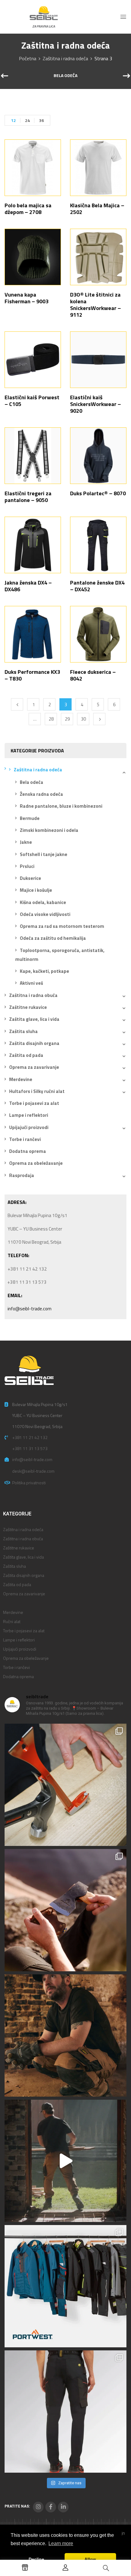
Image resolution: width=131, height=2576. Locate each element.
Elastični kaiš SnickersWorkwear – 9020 (96, 404)
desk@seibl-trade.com (33, 1471)
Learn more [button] (61, 2543)
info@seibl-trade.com (30, 1309)
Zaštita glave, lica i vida (34, 1019)
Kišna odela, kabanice (43, 902)
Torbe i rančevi (25, 1139)
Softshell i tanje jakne (44, 854)
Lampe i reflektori (29, 1115)
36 (41, 120)
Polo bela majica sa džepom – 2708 (28, 209)
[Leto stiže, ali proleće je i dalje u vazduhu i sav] (65, 1910)
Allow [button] (90, 2559)
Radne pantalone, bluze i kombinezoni (61, 806)
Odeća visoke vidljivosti (45, 914)
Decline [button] (36, 2559)
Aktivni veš (31, 983)
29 (67, 719)
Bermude (30, 818)
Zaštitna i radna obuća (33, 995)
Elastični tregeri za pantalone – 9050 (28, 497)
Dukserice (30, 878)
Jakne (26, 842)
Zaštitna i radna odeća (65, 58)
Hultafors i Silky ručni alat (37, 1091)
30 (83, 719)
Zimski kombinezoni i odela (49, 830)
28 (51, 719)
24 (27, 120)
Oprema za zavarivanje (34, 1067)
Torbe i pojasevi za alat (34, 1103)
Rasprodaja (22, 1175)
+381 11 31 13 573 (30, 1448)
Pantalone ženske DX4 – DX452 (97, 586)
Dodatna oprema (28, 1151)
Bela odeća (65, 76)
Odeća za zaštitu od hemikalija (53, 938)
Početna (28, 58)
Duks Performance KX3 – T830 (32, 675)
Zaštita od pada (26, 1055)
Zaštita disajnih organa (34, 1043)
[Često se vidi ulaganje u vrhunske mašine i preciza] (65, 2161)
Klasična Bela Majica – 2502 (97, 209)
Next (99, 719)
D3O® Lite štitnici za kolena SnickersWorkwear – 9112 (96, 305)
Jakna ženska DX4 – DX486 (28, 586)
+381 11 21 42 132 (30, 1437)
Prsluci (27, 866)
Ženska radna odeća (41, 794)
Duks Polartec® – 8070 (98, 493)
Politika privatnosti (29, 1483)
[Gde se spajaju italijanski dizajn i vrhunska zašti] (65, 2412)
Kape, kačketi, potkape (44, 971)
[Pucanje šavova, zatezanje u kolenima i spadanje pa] (65, 2035)
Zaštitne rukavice (28, 1007)
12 (13, 120)
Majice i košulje (36, 890)
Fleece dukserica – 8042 (93, 675)
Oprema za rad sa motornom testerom (62, 926)
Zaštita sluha (23, 1031)
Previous (17, 704)
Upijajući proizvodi (29, 1127)
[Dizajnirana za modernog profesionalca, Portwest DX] (65, 2286)
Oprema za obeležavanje (36, 1163)
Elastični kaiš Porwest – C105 (32, 401)
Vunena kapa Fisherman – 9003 (27, 298)
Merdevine (21, 1079)
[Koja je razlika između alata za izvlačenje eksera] (65, 1785)
